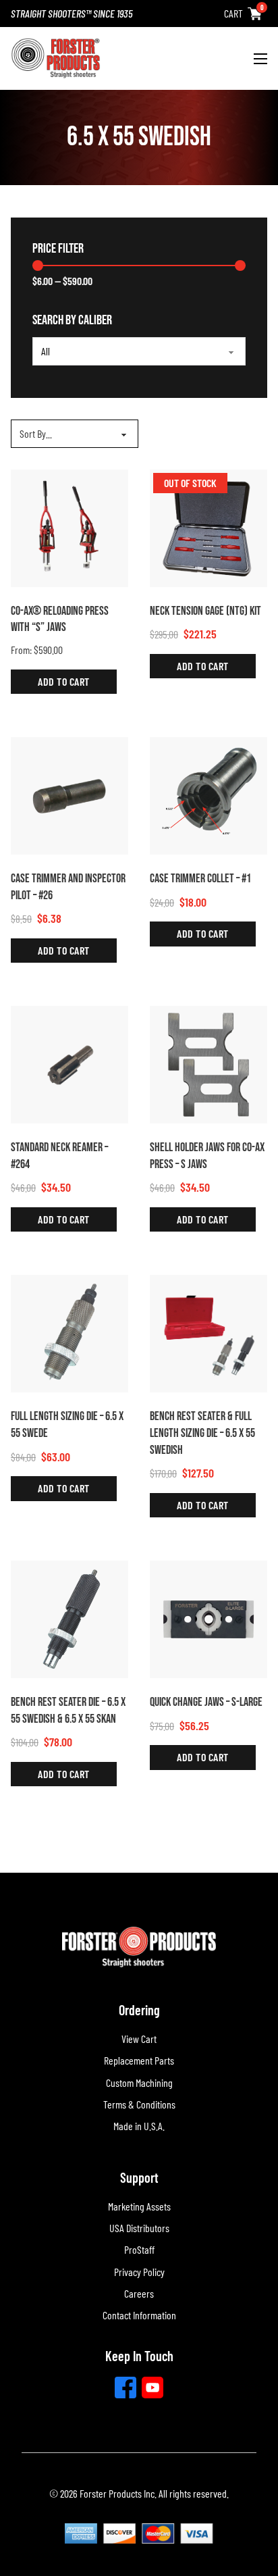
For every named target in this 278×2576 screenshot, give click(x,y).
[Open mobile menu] (260, 59)
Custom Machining (139, 2082)
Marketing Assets (139, 2206)
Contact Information (139, 2315)
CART (233, 13)
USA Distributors (139, 2228)
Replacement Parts (139, 2060)
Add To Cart (64, 681)
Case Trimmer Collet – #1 (200, 879)
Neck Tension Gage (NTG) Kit (205, 611)
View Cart (139, 2039)
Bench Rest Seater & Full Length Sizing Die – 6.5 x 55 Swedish (202, 1433)
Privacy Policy (139, 2272)
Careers (139, 2293)
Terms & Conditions (139, 2104)
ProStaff (139, 2249)
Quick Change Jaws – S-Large (206, 1702)
